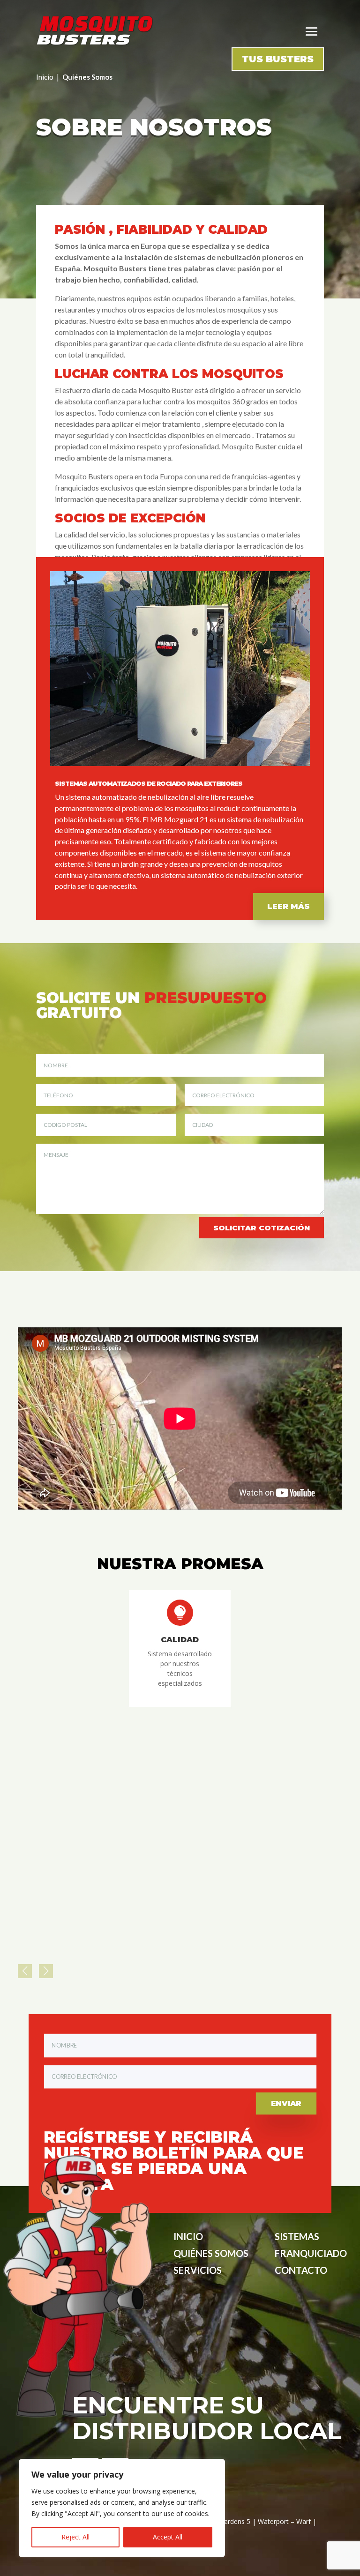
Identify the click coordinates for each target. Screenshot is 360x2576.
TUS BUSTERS (278, 59)
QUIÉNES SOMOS (211, 2253)
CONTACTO (301, 2270)
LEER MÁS (289, 906)
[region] (122, 2508)
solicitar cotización (262, 1228)
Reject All (75, 2537)
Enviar (286, 2103)
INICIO (188, 2236)
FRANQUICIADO (311, 2253)
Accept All (168, 2537)
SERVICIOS (198, 2270)
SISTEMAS (297, 2236)
